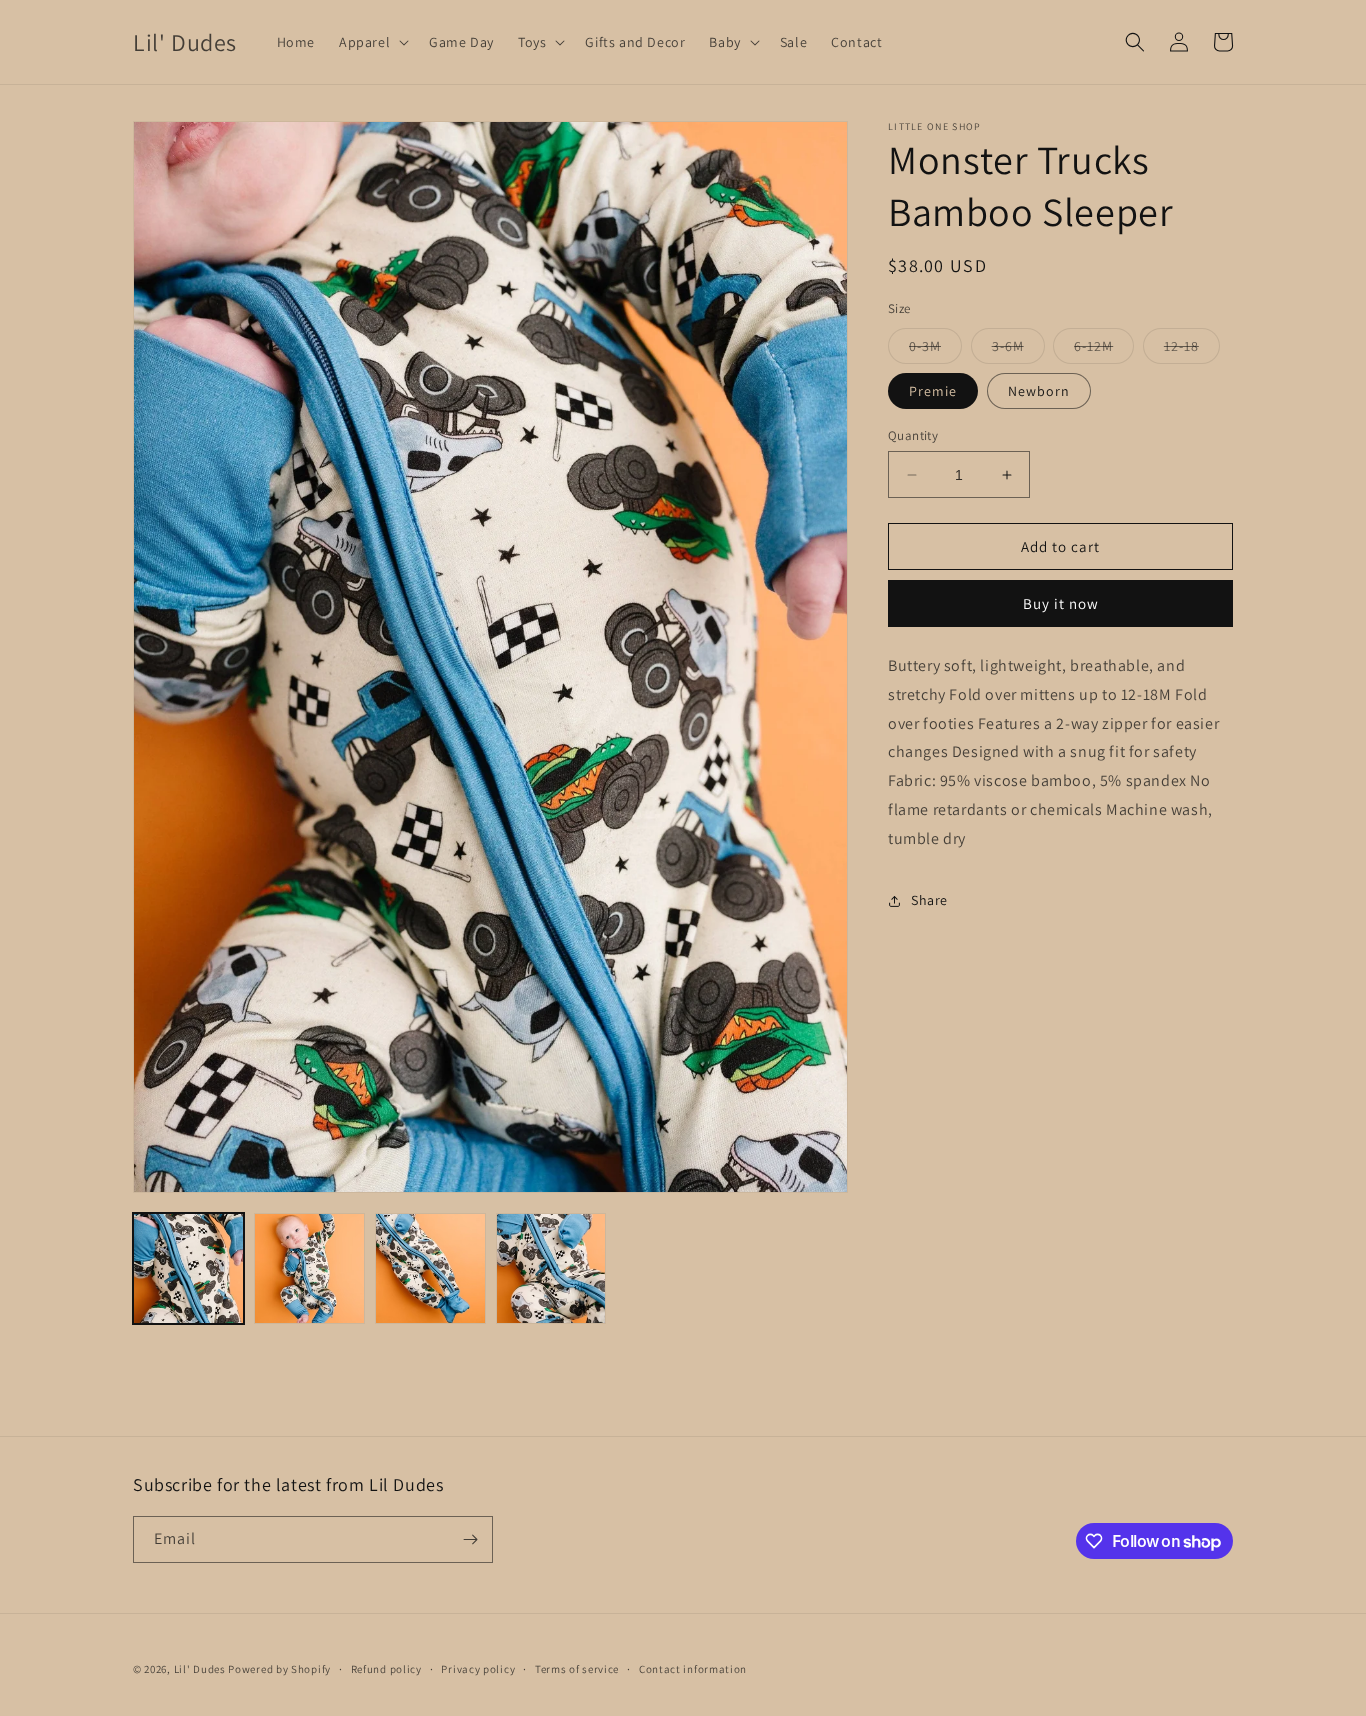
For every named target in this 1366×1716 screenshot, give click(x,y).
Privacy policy (478, 1669)
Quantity (913, 435)
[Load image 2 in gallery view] (309, 1268)
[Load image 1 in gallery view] (188, 1268)
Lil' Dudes (200, 1669)
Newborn (1039, 391)
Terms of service (577, 1669)
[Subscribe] (470, 1539)
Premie (933, 391)
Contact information (693, 1669)
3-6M (1018, 350)
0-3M (935, 350)
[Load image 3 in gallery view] (430, 1268)
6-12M (1104, 350)
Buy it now (1061, 603)
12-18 (1192, 350)
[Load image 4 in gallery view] (551, 1268)
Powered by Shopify (279, 1669)
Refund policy (386, 1669)
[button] (372, 42)
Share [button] (929, 900)
